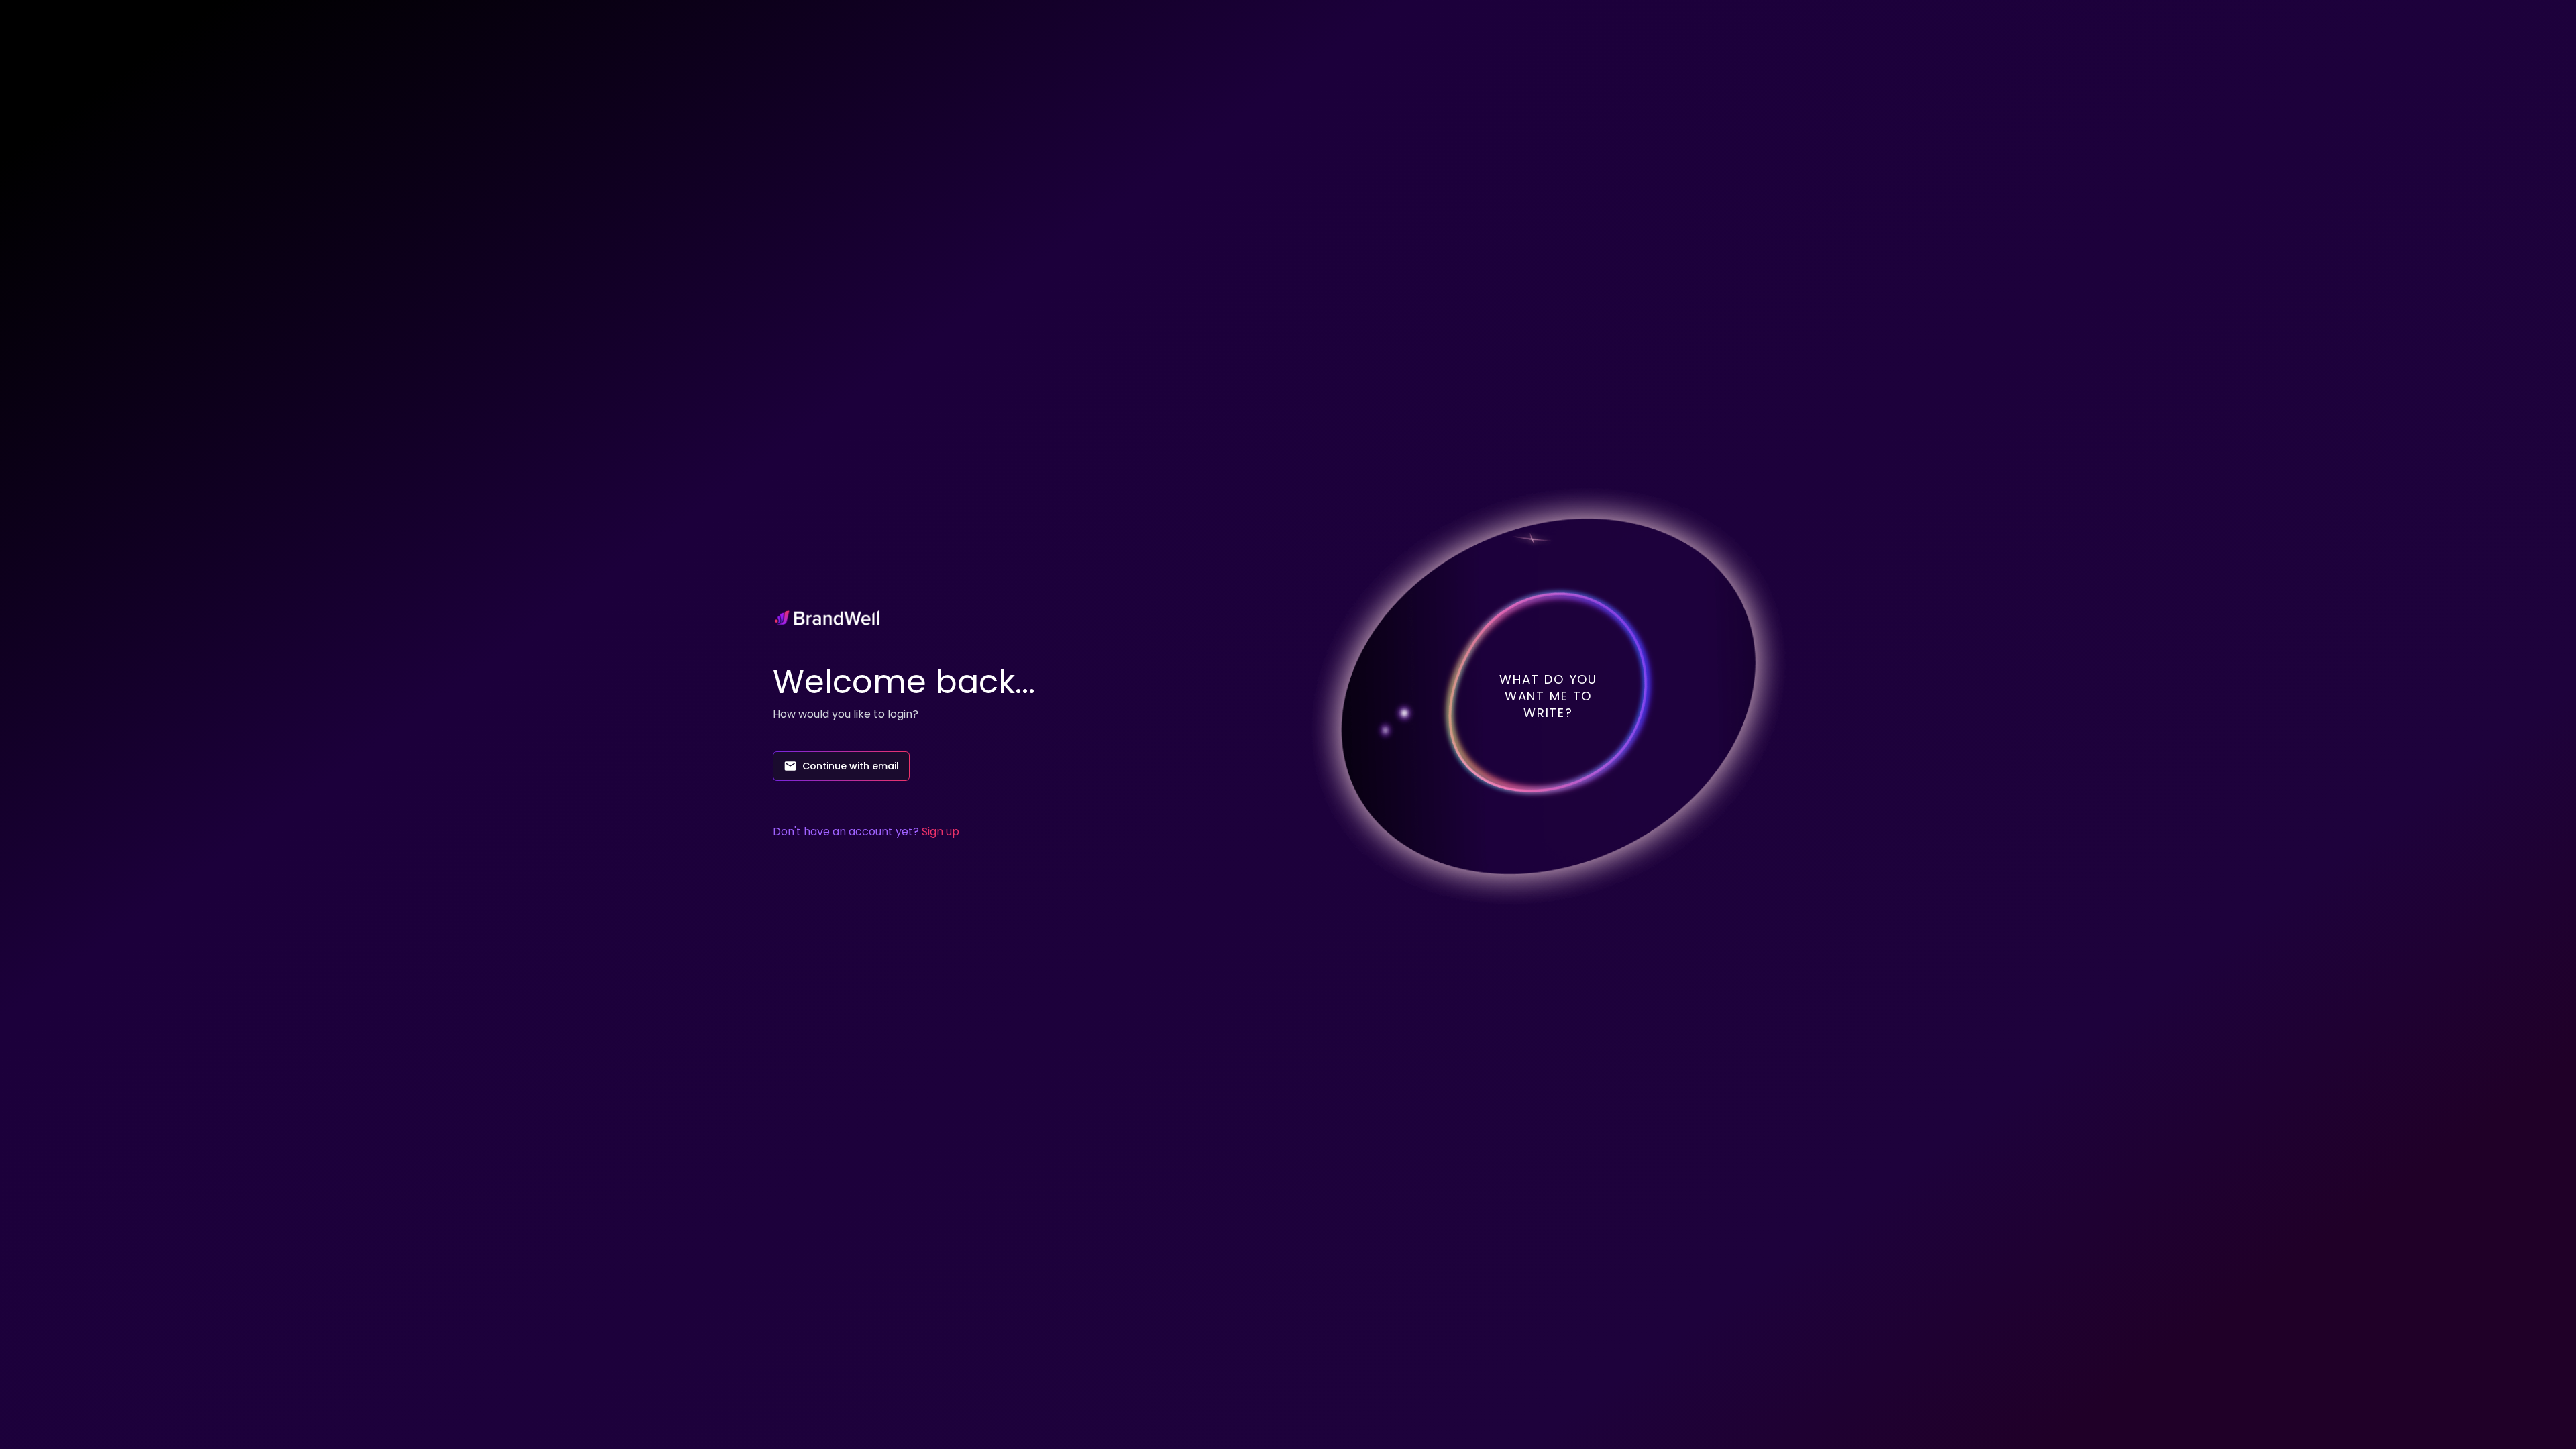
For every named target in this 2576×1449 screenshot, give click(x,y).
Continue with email (851, 766)
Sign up (941, 831)
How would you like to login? (846, 714)
